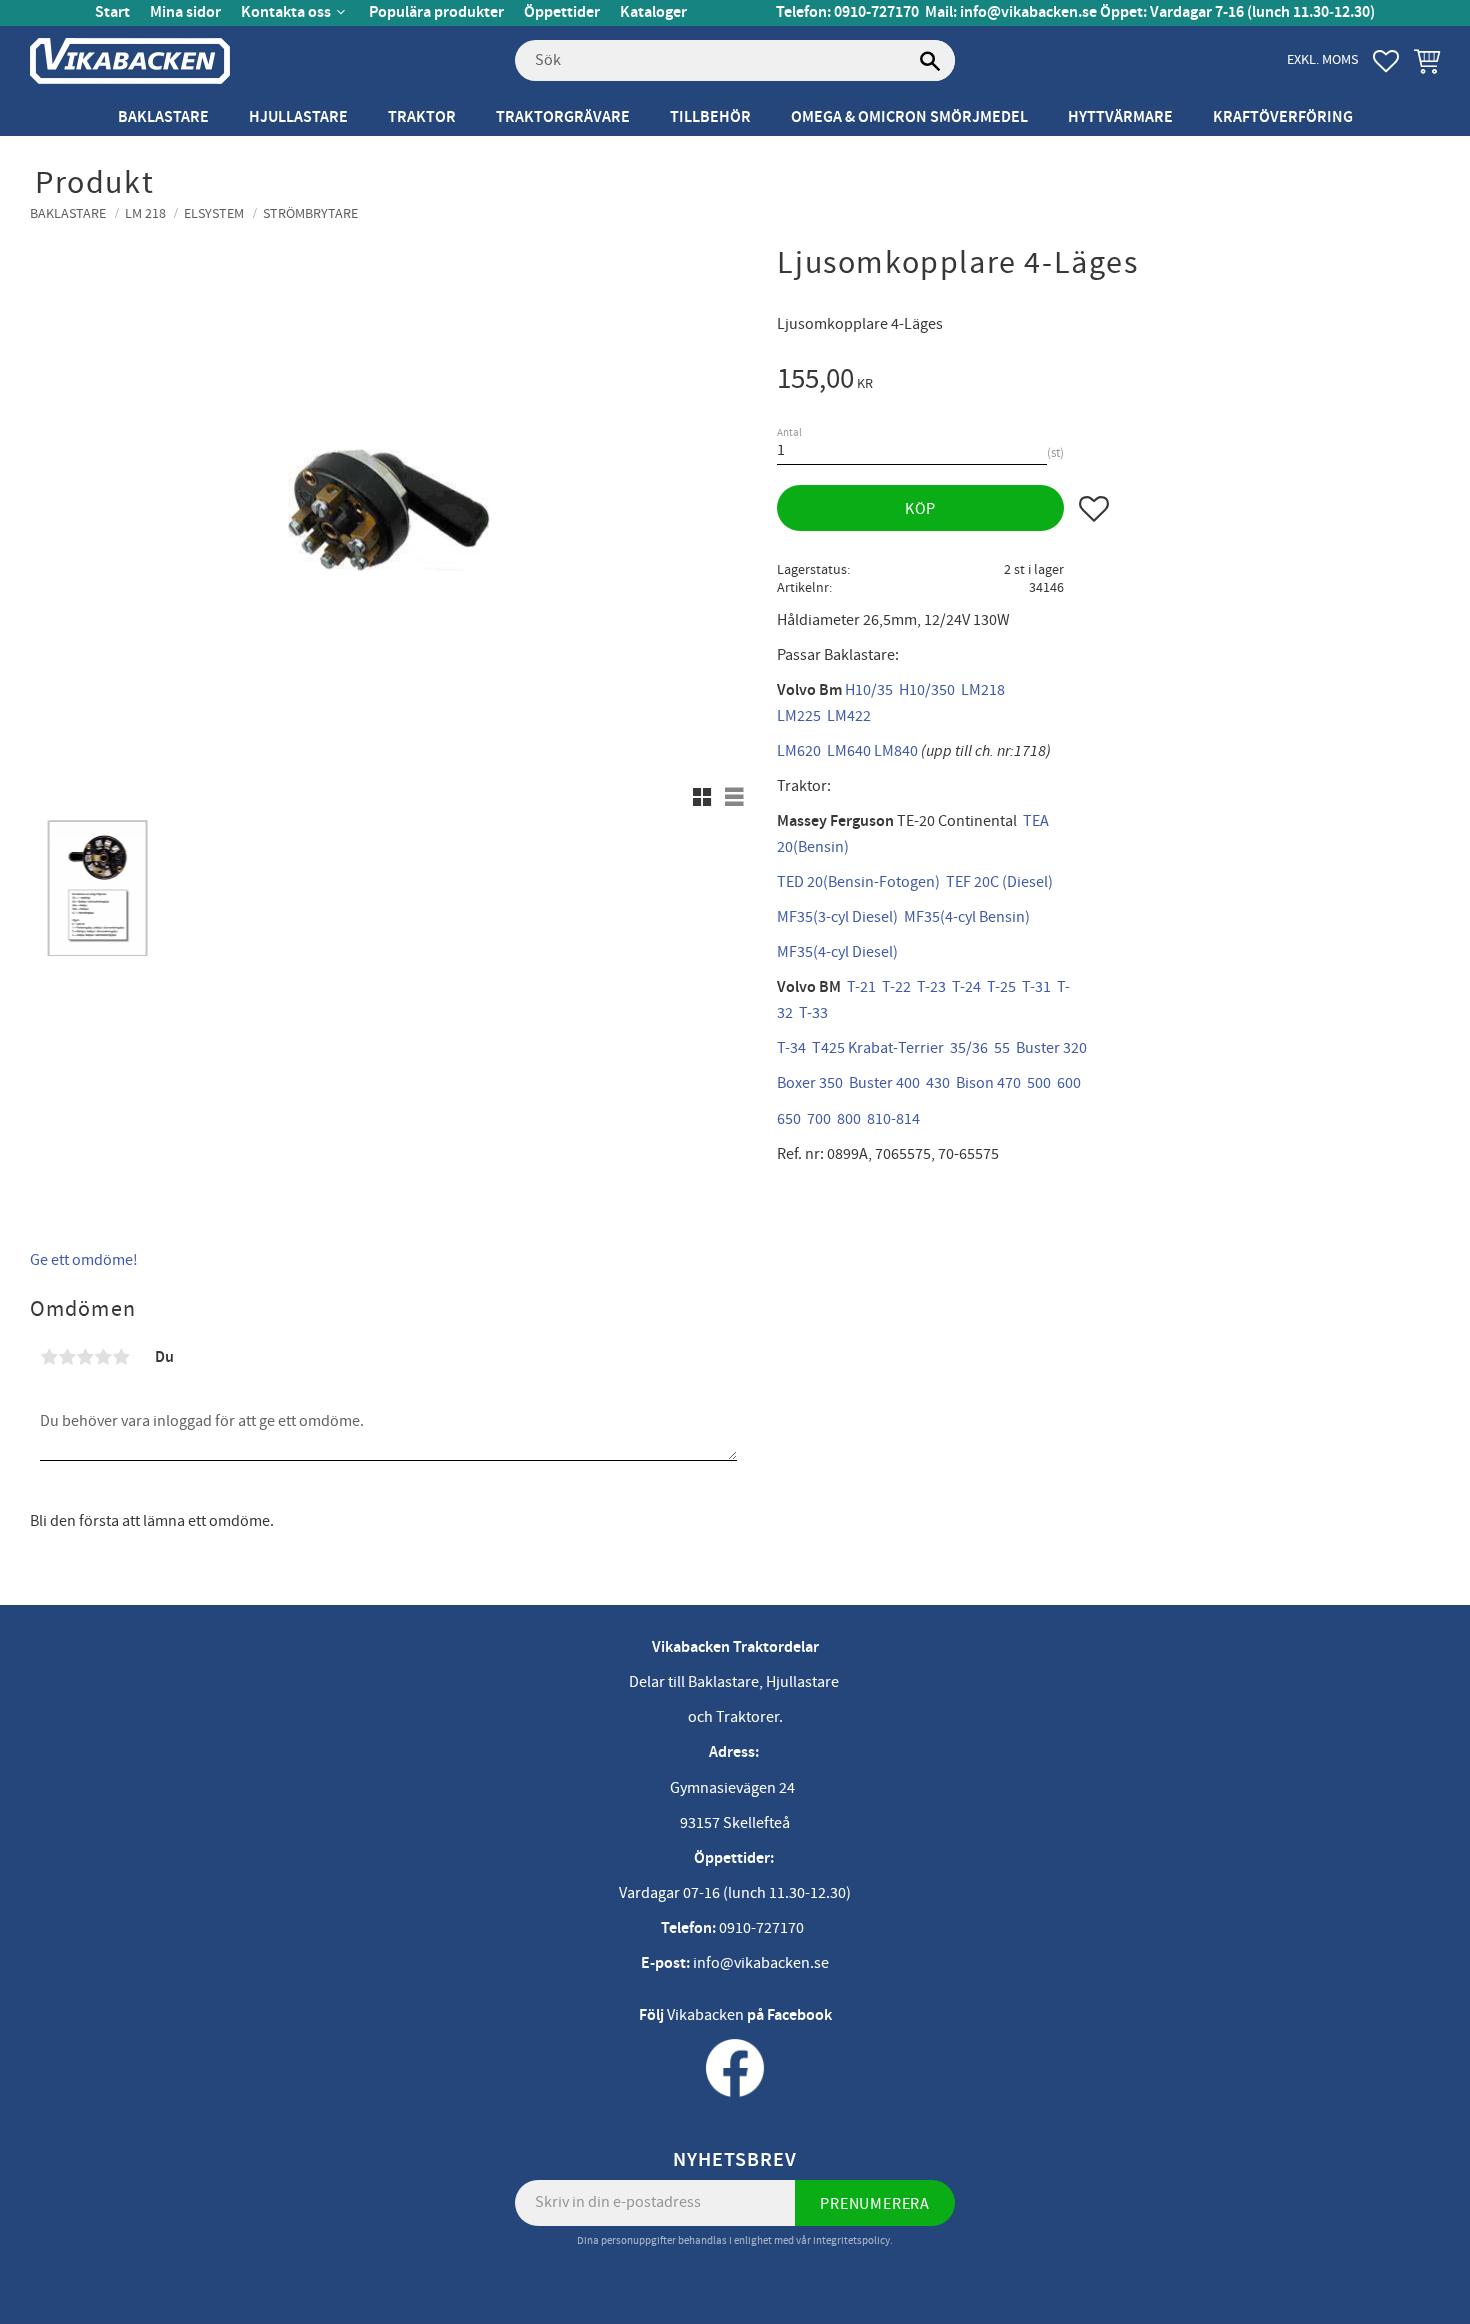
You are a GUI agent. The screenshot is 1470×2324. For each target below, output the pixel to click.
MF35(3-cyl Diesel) (837, 917)
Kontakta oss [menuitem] (286, 12)
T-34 (791, 1048)
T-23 (931, 987)
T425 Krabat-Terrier (878, 1048)
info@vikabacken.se (1028, 12)
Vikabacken (705, 2015)
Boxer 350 (810, 1083)
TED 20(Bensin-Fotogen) (858, 882)
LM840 (896, 751)
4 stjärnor (103, 1357)
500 (1039, 1083)
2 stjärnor (67, 1357)
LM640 (849, 751)
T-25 (1001, 987)
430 (938, 1083)
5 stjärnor (121, 1357)
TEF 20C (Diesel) (999, 882)
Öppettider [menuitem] (562, 12)
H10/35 (869, 690)
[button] (1386, 61)
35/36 (969, 1048)
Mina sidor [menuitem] (185, 12)
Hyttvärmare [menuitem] (1120, 117)
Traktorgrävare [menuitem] (563, 117)
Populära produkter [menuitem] (436, 12)
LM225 (799, 716)
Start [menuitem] (112, 12)
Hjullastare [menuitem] (298, 117)
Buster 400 (884, 1083)
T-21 (861, 987)
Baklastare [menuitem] (163, 117)
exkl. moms (1322, 59)
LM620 (799, 751)
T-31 (1036, 987)
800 (849, 1119)
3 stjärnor (85, 1357)
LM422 (849, 716)
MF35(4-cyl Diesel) (837, 952)
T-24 (966, 987)
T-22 (896, 987)
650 (789, 1119)
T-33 (813, 1013)
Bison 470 (988, 1083)
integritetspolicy (851, 2240)
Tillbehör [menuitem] (710, 117)
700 (819, 1119)
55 (1002, 1048)
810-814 (893, 1119)
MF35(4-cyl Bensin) (967, 917)
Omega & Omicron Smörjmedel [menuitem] (909, 117)
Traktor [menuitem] (422, 117)
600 (1069, 1083)
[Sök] (930, 61)
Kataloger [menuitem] (653, 12)
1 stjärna (49, 1357)
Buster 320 (1051, 1048)
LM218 (983, 690)
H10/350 (927, 690)
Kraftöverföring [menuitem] (1283, 117)
